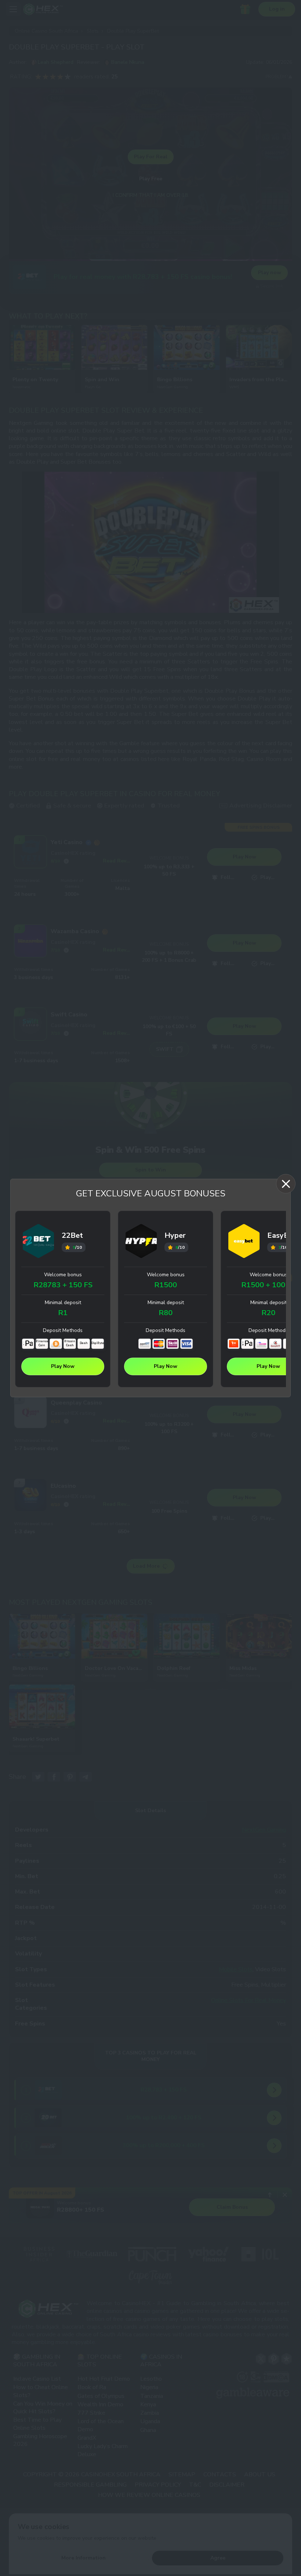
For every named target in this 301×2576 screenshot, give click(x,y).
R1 (63, 1313)
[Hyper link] (141, 1242)
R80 (166, 1313)
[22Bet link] (39, 1242)
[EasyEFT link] (275, 1344)
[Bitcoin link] (56, 1344)
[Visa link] (186, 1344)
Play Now (63, 1366)
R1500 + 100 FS (269, 1285)
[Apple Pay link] (28, 1344)
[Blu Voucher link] (261, 1344)
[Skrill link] (173, 1344)
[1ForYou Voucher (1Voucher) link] (234, 1344)
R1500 (166, 1285)
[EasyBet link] (244, 1242)
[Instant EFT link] (145, 1344)
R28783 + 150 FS (63, 1285)
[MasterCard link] (159, 1344)
